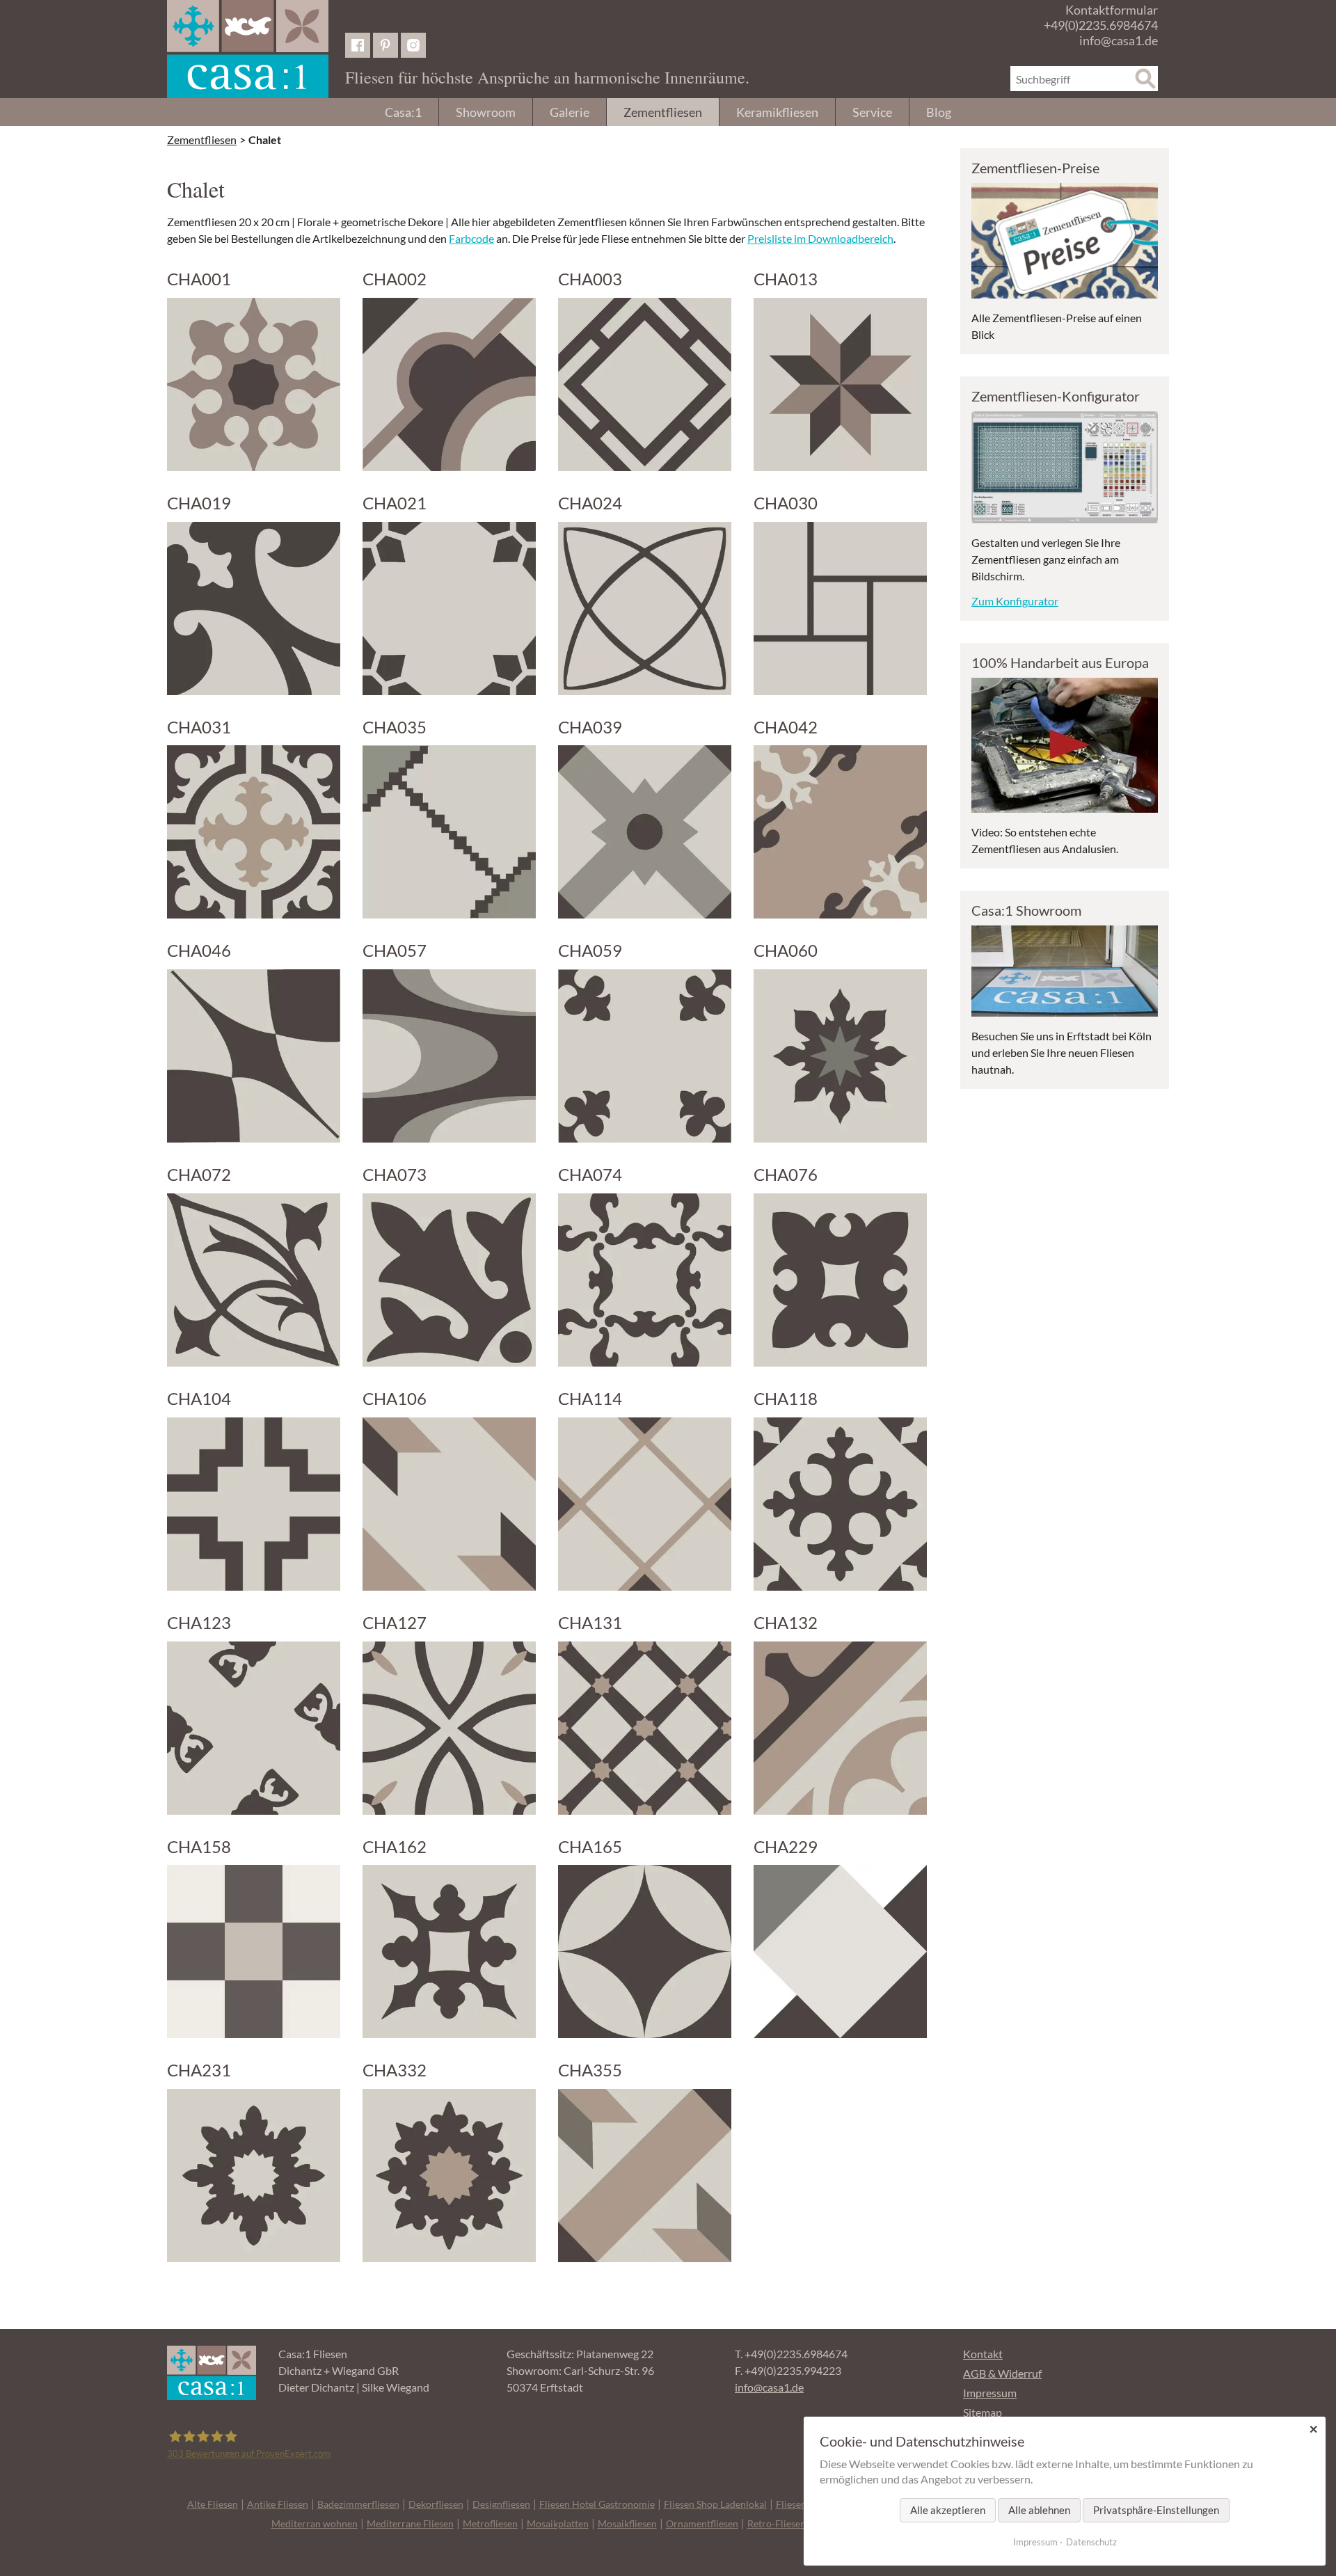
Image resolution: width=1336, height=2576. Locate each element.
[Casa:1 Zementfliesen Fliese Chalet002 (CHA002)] (449, 384)
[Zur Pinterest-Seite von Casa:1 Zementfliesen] (385, 45)
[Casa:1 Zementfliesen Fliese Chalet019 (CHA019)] (254, 609)
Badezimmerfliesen (358, 2504)
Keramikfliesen (777, 112)
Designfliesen (501, 2504)
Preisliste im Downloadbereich (820, 238)
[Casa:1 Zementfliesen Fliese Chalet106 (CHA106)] (449, 1504)
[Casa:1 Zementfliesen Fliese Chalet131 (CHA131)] (645, 1728)
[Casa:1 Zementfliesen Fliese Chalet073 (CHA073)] (449, 1280)
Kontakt (983, 2354)
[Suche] (1145, 79)
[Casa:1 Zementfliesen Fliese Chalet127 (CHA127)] (449, 1728)
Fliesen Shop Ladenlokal (715, 2504)
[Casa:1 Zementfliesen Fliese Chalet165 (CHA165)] (645, 1951)
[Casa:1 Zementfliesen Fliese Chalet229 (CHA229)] (840, 1951)
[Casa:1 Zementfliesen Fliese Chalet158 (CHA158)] (254, 1951)
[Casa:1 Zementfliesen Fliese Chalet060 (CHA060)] (840, 1056)
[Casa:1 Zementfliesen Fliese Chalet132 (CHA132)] (840, 1728)
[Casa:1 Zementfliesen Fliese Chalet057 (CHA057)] (449, 1056)
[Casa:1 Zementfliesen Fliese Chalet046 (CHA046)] (254, 1056)
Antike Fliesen (278, 2504)
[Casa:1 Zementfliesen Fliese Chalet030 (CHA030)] (840, 609)
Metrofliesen (490, 2523)
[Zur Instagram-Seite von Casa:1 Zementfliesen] (413, 45)
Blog (939, 112)
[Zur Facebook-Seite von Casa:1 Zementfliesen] (358, 45)
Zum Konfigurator (1015, 601)
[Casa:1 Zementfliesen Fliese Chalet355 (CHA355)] (645, 2176)
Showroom (486, 112)
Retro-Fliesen (777, 2523)
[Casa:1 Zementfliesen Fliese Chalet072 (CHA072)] (254, 1280)
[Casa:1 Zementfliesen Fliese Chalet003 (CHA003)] (645, 384)
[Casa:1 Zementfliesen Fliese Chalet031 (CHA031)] (254, 832)
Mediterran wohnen (315, 2523)
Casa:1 (403, 112)
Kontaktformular (1112, 10)
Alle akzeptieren (948, 2510)
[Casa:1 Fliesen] (248, 49)
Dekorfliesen (436, 2504)
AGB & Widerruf (1002, 2373)
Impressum (990, 2393)
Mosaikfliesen (627, 2523)
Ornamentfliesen (702, 2523)
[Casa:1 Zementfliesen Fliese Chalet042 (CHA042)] (840, 832)
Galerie (570, 112)
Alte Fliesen (213, 2504)
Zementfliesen (663, 112)
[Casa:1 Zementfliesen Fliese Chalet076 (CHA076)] (840, 1280)
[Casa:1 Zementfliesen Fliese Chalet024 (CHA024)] (645, 609)
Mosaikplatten (558, 2523)
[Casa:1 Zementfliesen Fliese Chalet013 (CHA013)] (840, 384)
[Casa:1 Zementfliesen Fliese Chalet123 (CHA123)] (254, 1728)
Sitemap (983, 2412)
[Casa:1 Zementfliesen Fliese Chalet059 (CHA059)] (645, 1056)
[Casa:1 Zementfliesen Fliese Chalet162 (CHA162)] (449, 1951)
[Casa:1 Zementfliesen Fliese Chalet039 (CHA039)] (645, 832)
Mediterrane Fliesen (410, 2523)
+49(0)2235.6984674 (1101, 25)
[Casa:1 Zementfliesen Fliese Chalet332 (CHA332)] (449, 2176)
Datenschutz (1091, 2542)
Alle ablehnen (1039, 2510)
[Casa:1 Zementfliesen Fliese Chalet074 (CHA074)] (645, 1280)
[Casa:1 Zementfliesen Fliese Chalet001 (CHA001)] (254, 384)
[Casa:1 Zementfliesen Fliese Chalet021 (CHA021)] (449, 609)
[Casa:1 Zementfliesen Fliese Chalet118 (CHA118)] (840, 1504)
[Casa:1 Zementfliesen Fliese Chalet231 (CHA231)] (254, 2176)
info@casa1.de (1119, 40)
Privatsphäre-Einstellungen (1156, 2510)
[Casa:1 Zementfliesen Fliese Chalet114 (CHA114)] (645, 1504)
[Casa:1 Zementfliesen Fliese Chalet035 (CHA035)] (449, 832)
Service (872, 112)
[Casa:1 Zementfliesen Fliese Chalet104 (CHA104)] (254, 1504)
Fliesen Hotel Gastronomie (597, 2504)
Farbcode (471, 238)
